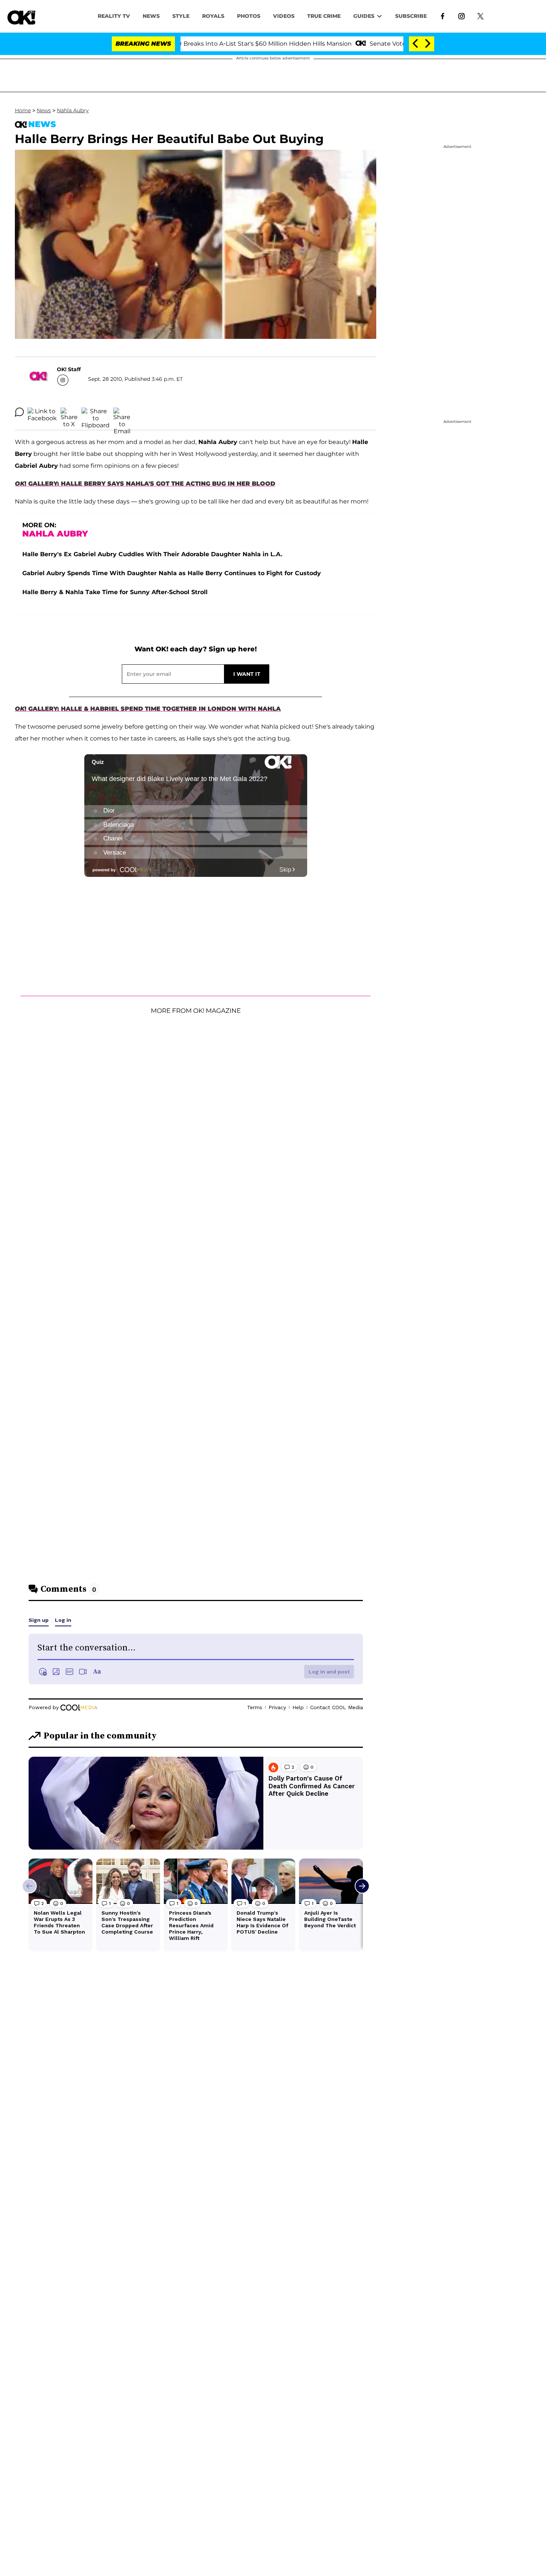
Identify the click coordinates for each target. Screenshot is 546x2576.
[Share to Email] (122, 412)
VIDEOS (284, 16)
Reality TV (114, 16)
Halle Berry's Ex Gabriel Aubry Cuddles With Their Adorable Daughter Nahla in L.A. (152, 554)
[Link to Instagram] (461, 16)
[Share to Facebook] (42, 412)
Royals (213, 16)
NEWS (151, 16)
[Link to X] (480, 16)
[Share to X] (69, 412)
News (44, 110)
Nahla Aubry (73, 110)
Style (181, 16)
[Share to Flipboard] (95, 412)
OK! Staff (69, 369)
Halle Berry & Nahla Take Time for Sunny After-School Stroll (115, 592)
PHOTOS (249, 16)
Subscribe (411, 16)
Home (23, 110)
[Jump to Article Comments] (19, 412)
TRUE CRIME (324, 16)
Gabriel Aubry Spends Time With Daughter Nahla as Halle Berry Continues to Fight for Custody (172, 573)
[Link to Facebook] (443, 16)
